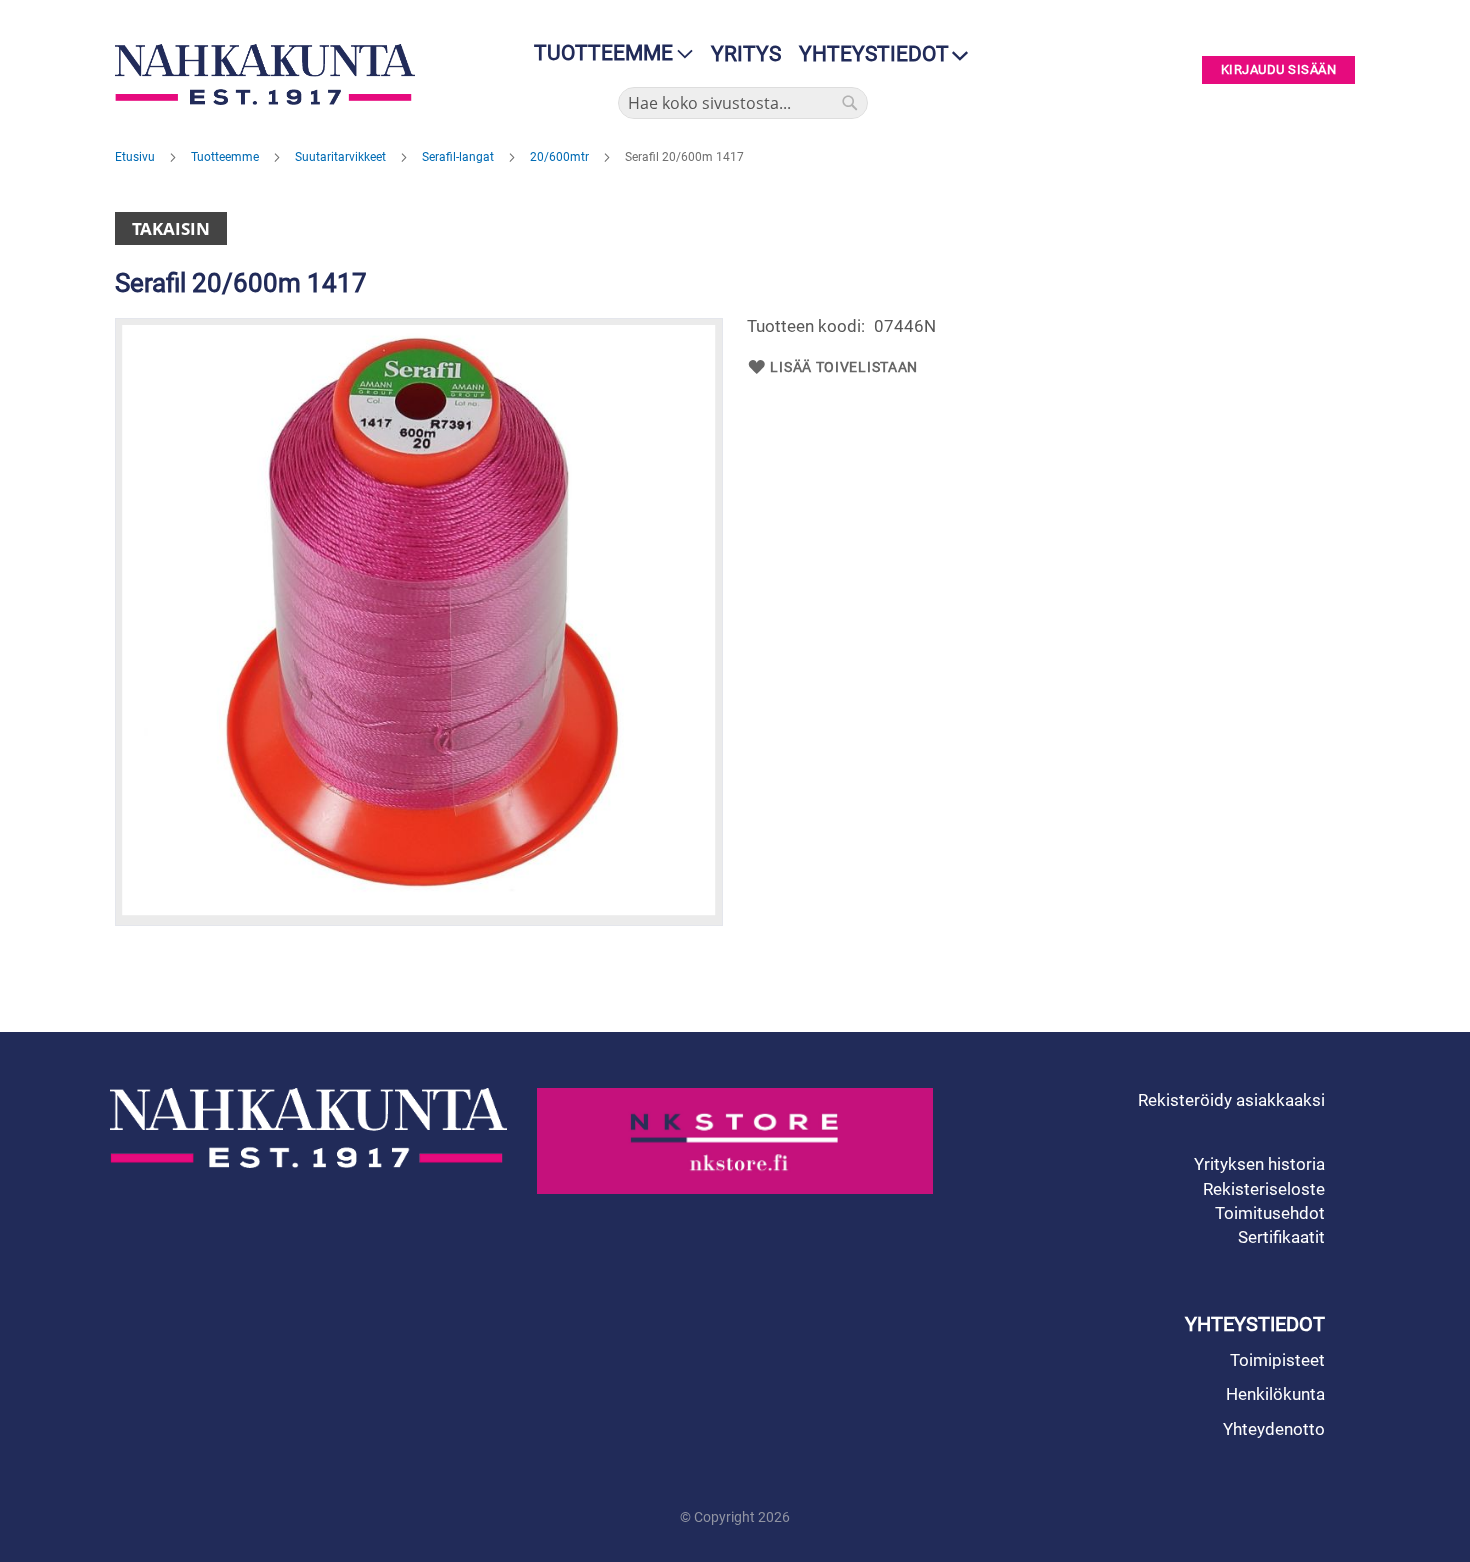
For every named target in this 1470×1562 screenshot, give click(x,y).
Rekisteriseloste (1264, 1189)
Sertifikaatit (1281, 1237)
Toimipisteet (1277, 1360)
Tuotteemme (226, 157)
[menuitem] (607, 53)
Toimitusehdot (1270, 1213)
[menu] (607, 53)
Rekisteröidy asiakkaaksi (1231, 1100)
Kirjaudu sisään (1279, 70)
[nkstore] (735, 1141)
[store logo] (270, 74)
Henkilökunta (1275, 1394)
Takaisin (171, 228)
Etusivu (136, 157)
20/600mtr (561, 157)
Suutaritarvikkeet (342, 157)
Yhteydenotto (1274, 1429)
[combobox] (743, 103)
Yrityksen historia (1259, 1164)
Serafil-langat (459, 157)
